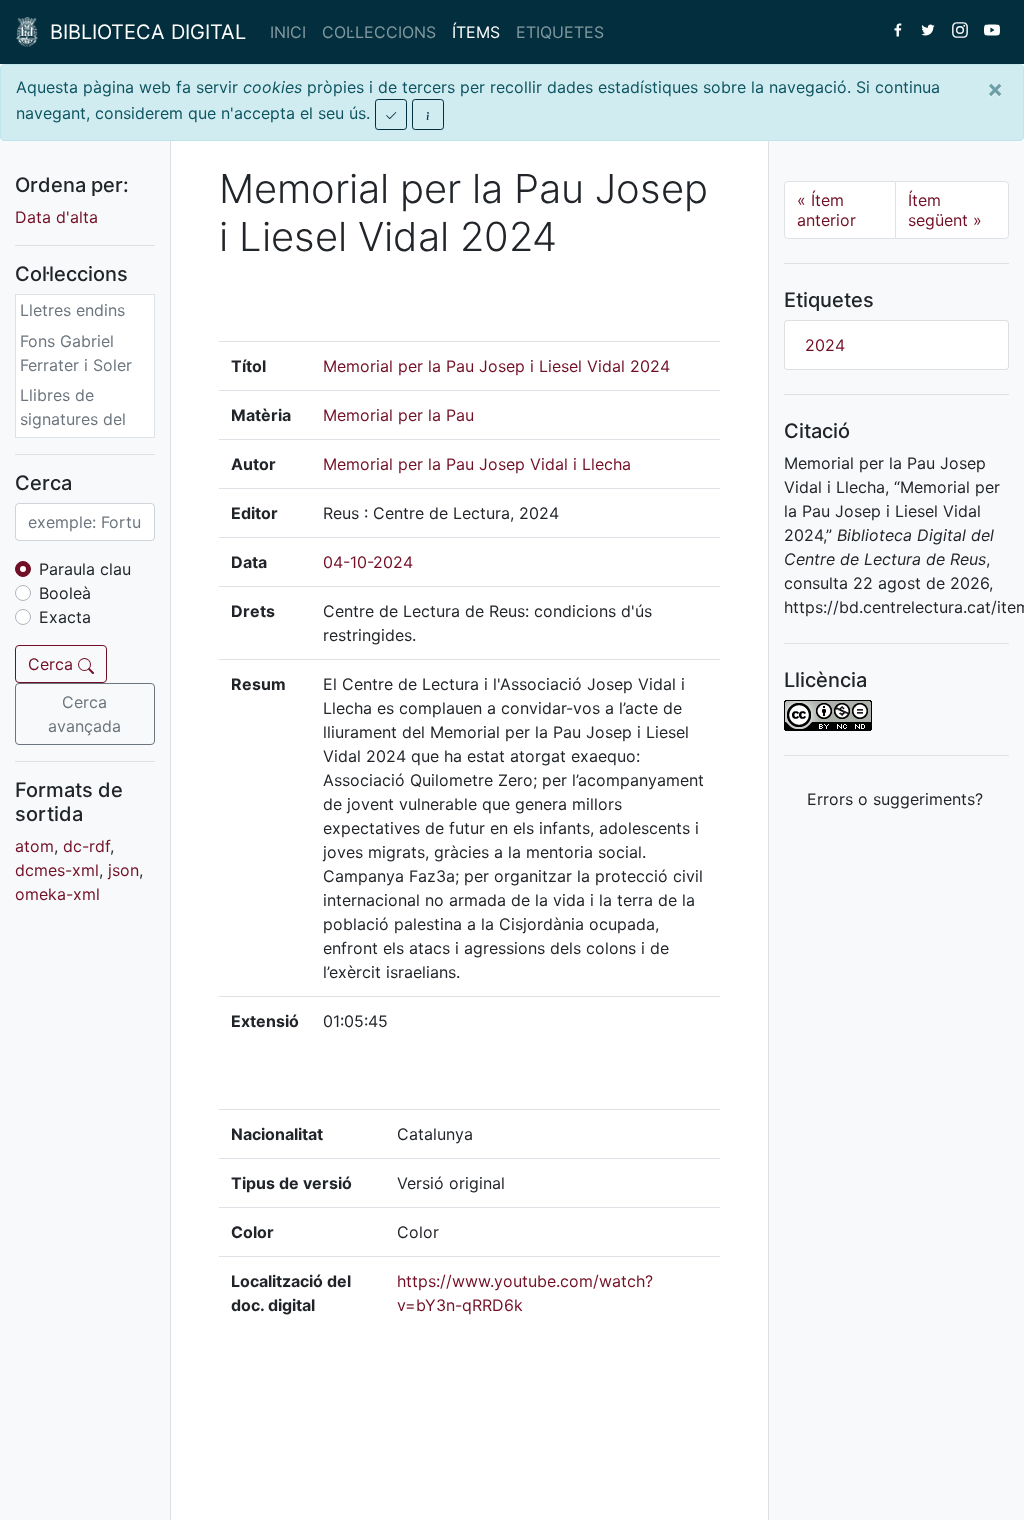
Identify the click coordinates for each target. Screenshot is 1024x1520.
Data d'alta (56, 217)
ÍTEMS (476, 32)
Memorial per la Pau (398, 415)
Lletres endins (72, 310)
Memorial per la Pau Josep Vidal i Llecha (477, 464)
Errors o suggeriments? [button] (895, 799)
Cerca (53, 664)
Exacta (65, 617)
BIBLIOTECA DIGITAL (142, 32)
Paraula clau (85, 569)
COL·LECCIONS (379, 32)
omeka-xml (57, 894)
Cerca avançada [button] (84, 714)
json (123, 870)
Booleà (65, 593)
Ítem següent (945, 210)
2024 (825, 345)
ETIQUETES (560, 32)
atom (34, 846)
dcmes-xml (57, 870)
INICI (288, 32)
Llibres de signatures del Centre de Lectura (73, 431)
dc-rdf (86, 846)
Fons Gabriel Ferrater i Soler (76, 353)
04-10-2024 (368, 562)
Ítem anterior (826, 210)
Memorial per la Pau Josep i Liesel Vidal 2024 (496, 366)
